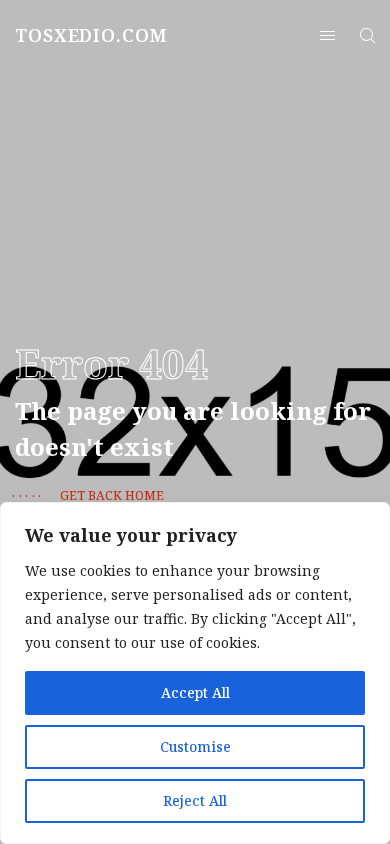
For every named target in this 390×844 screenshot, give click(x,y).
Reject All (195, 800)
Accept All (195, 692)
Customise (195, 746)
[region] (195, 673)
